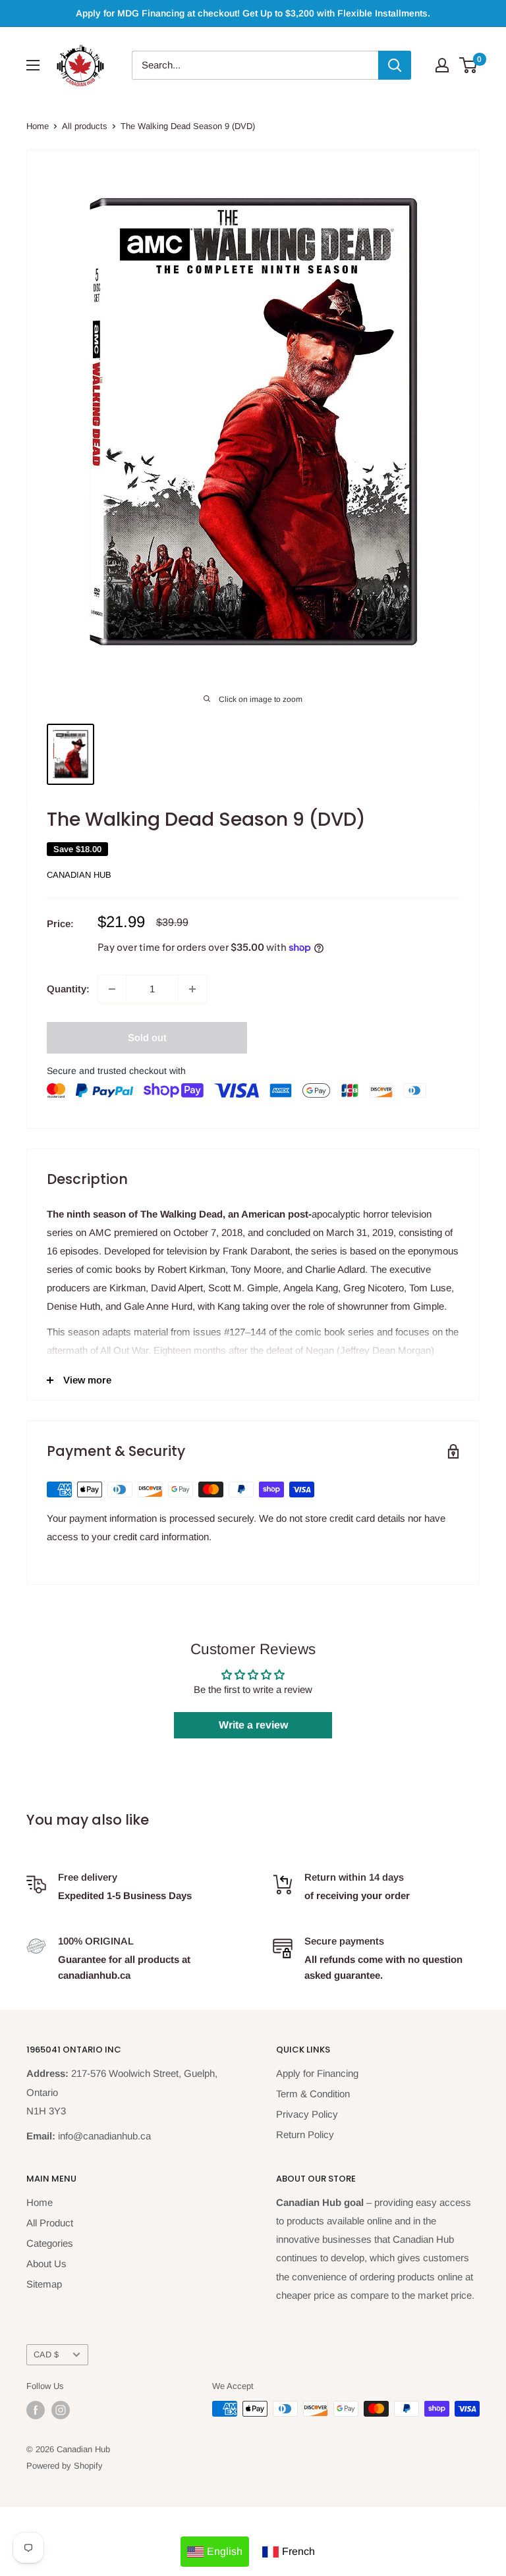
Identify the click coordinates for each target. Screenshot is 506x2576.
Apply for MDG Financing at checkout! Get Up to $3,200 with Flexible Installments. (253, 13)
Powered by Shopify (65, 2466)
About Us (46, 2264)
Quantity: (68, 989)
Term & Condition (313, 2094)
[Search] (395, 65)
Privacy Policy (307, 2114)
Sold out (147, 1037)
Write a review (253, 1725)
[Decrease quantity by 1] (112, 989)
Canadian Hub (79, 875)
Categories (50, 2243)
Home (38, 126)
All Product (50, 2223)
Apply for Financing (317, 2073)
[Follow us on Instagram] (61, 2410)
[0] (469, 65)
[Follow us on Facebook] (36, 2410)
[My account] (442, 65)
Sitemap (44, 2284)
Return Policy (305, 2134)
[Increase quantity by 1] (192, 989)
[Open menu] (33, 65)
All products (85, 126)
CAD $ (46, 2354)
